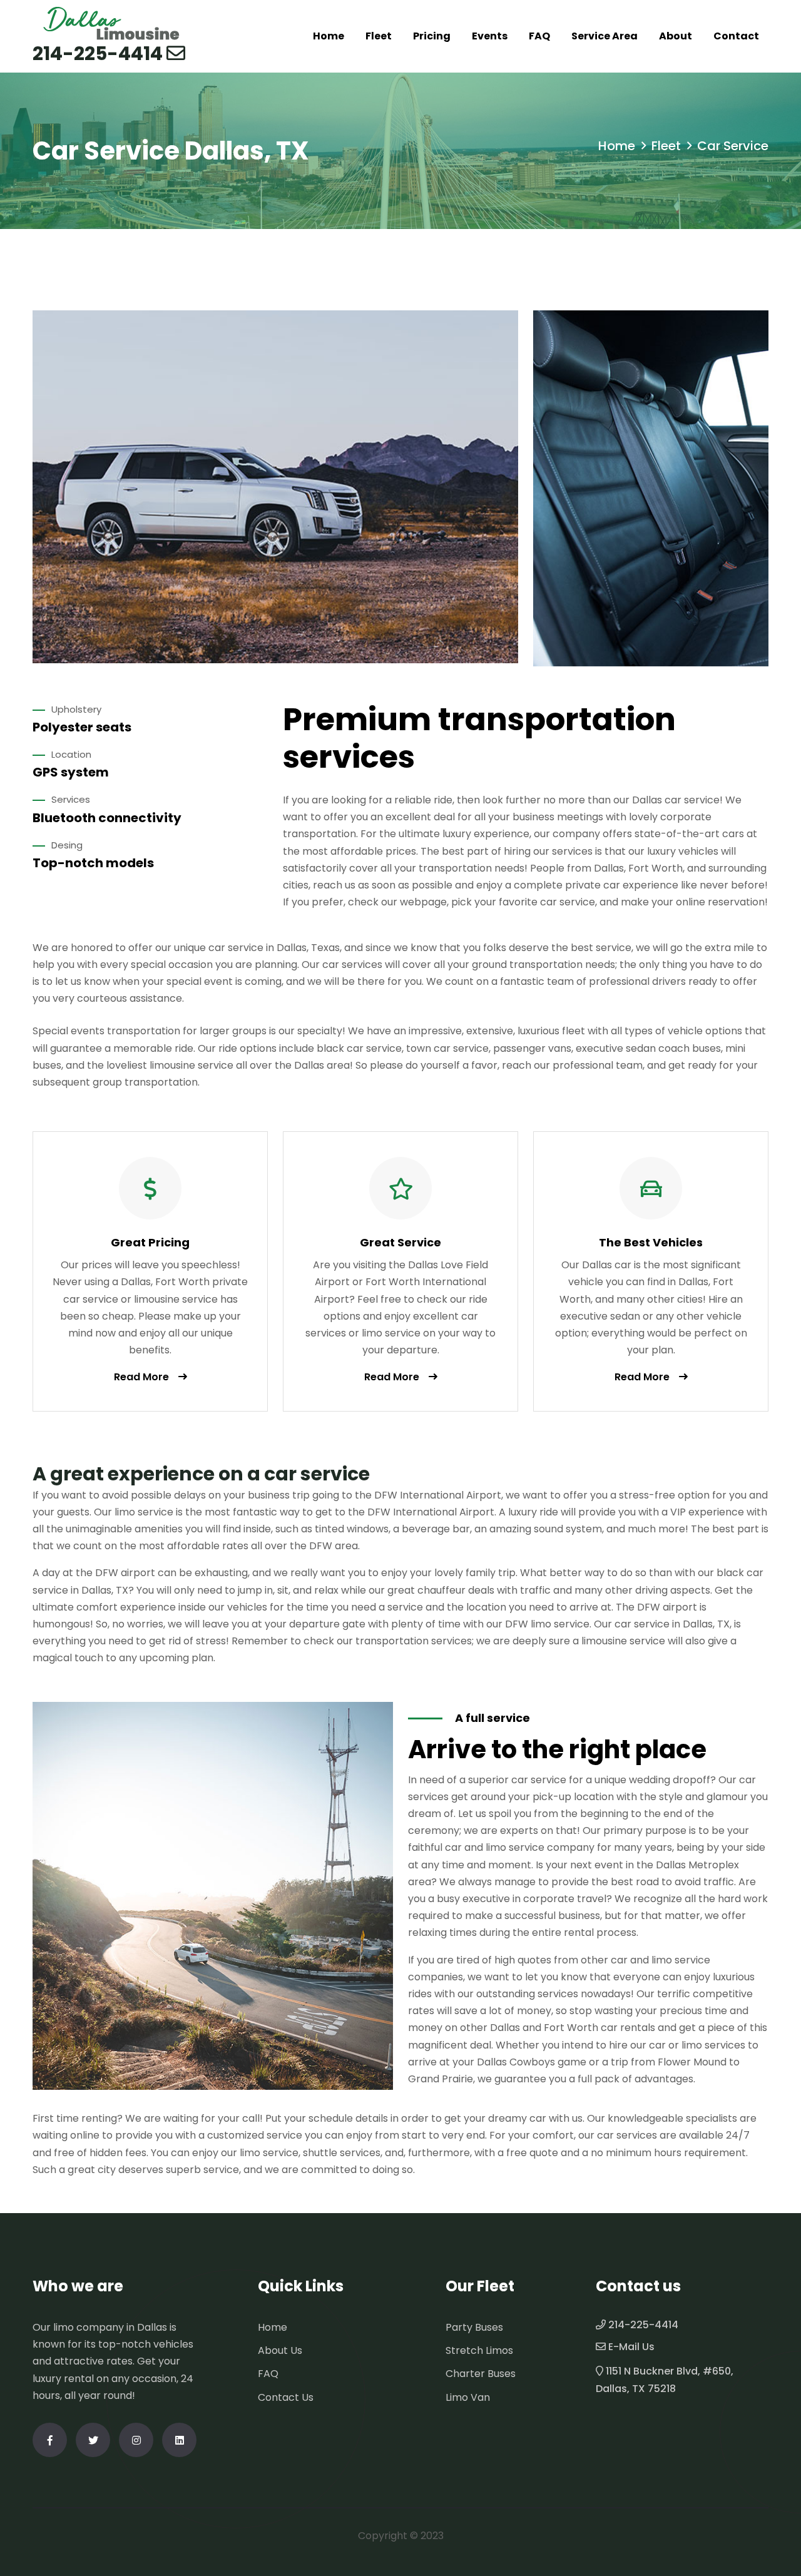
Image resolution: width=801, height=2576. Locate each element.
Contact (736, 36)
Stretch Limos (479, 2350)
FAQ (539, 36)
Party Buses (474, 2327)
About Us (280, 2350)
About (676, 36)
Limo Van (468, 2397)
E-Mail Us (631, 2347)
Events (490, 36)
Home (329, 36)
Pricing (432, 36)
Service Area (605, 36)
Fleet (379, 36)
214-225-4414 (98, 54)
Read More (141, 1377)
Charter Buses (481, 2374)
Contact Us (286, 2397)
